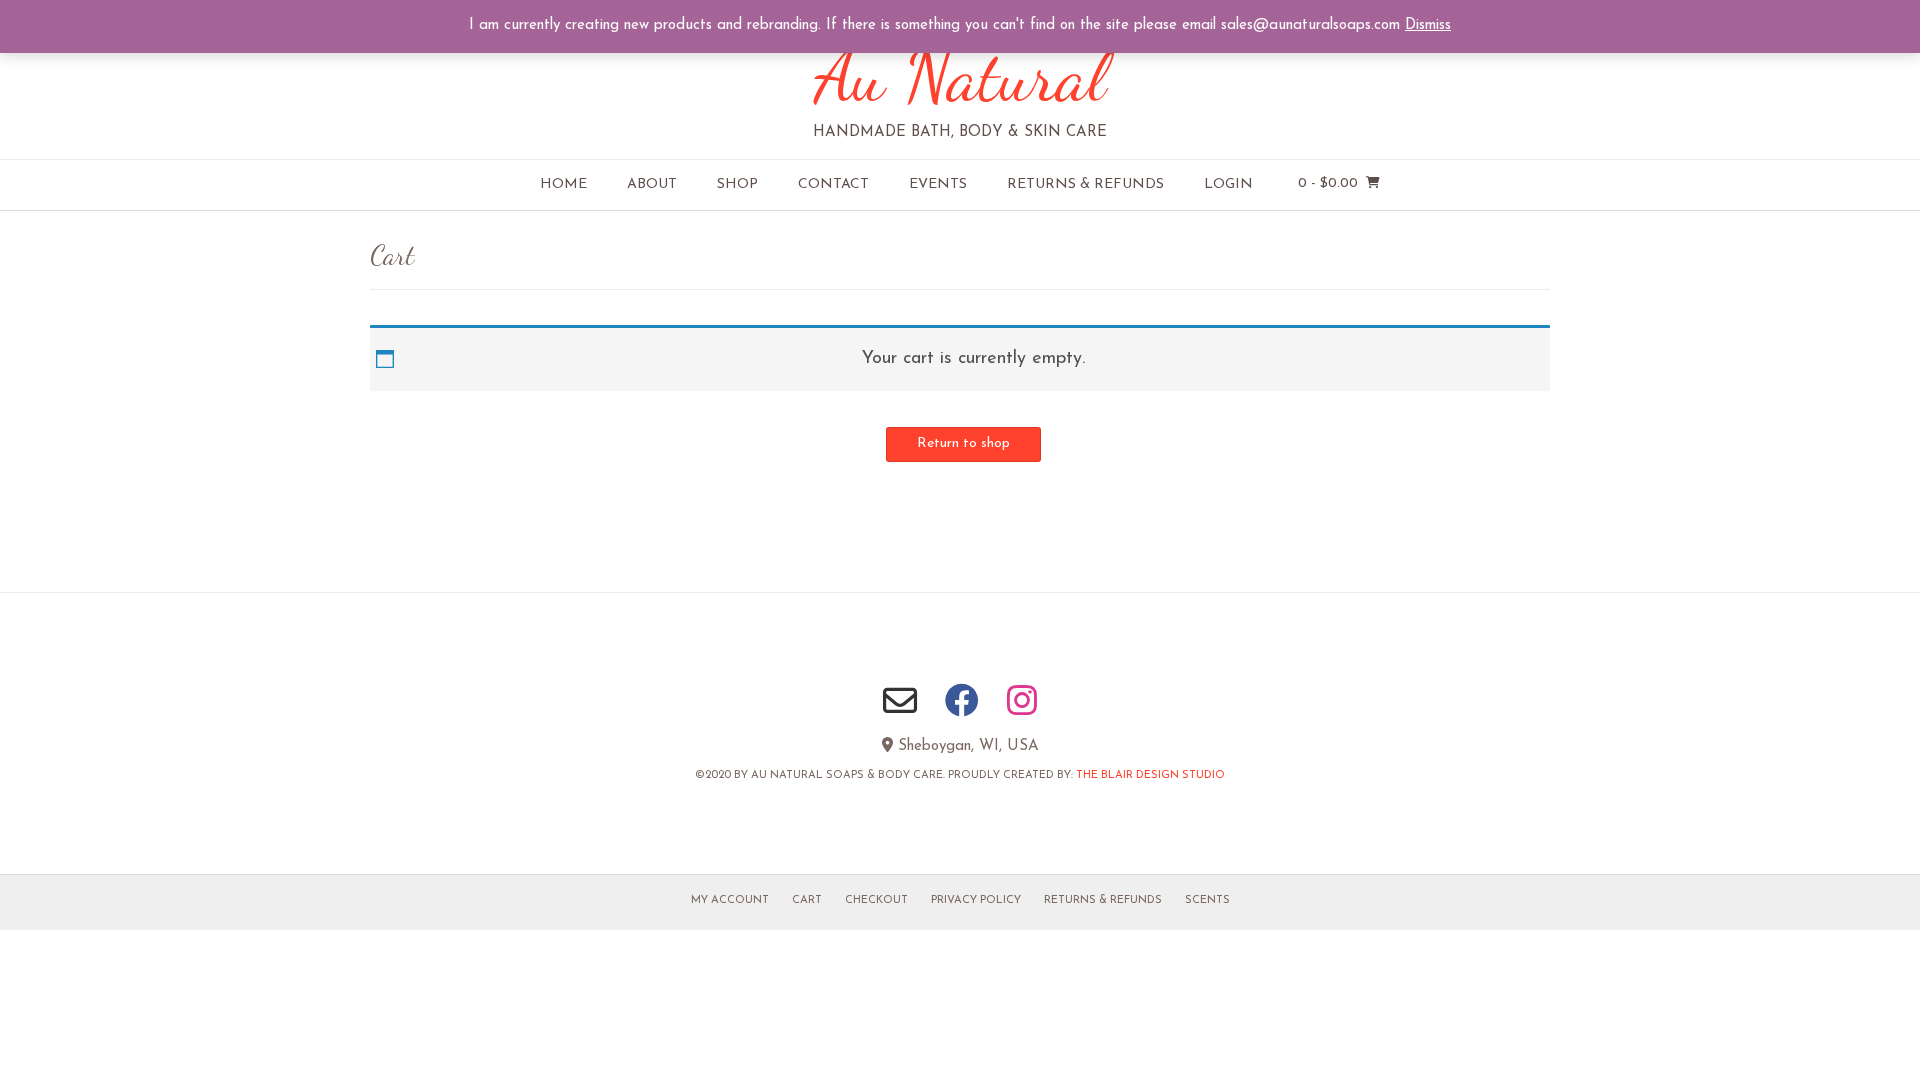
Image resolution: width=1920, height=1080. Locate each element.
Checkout (876, 900)
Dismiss (1428, 25)
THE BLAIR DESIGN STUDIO (1150, 775)
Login (1228, 184)
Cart (807, 900)
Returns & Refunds (1085, 184)
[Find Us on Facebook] (962, 700)
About (652, 184)
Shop (737, 184)
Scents (1207, 900)
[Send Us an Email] (900, 700)
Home (563, 184)
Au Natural (960, 76)
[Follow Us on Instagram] (1022, 700)
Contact (833, 184)
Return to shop (963, 443)
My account (730, 900)
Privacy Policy (976, 900)
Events (938, 184)
